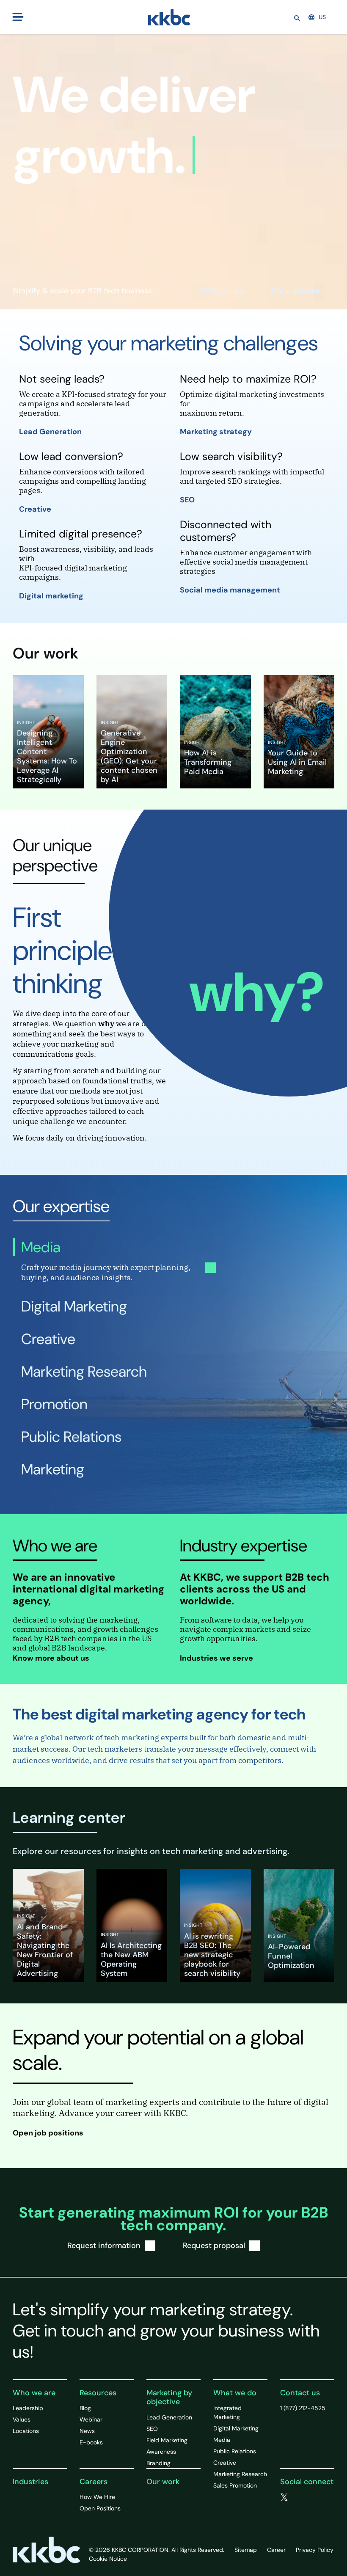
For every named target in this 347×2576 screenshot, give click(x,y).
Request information (104, 2245)
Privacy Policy (315, 2550)
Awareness (161, 2452)
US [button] (322, 17)
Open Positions (100, 2508)
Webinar (91, 2419)
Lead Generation (51, 432)
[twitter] (284, 2498)
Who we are (223, 291)
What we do (235, 2393)
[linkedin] (319, 2498)
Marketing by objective (169, 2397)
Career (276, 2550)
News (87, 2431)
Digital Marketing (236, 2428)
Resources (98, 2393)
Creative (36, 509)
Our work (163, 2482)
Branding (158, 2463)
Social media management (231, 590)
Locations (26, 2431)
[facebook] (302, 2498)
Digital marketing (52, 596)
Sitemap (246, 2550)
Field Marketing (167, 2440)
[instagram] (284, 2507)
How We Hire (97, 2497)
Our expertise (295, 291)
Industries (30, 2482)
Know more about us (52, 1658)
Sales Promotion (235, 2485)
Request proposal (214, 2245)
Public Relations (235, 2451)
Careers (94, 2482)
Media (222, 2440)
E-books (91, 2442)
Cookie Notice (108, 2559)
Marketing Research (240, 2474)
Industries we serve (217, 1658)
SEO (188, 500)
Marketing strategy (217, 432)
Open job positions (49, 2133)
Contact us (300, 2393)
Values (22, 2419)
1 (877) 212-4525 (303, 2408)
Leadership (28, 2408)
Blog (85, 2408)
